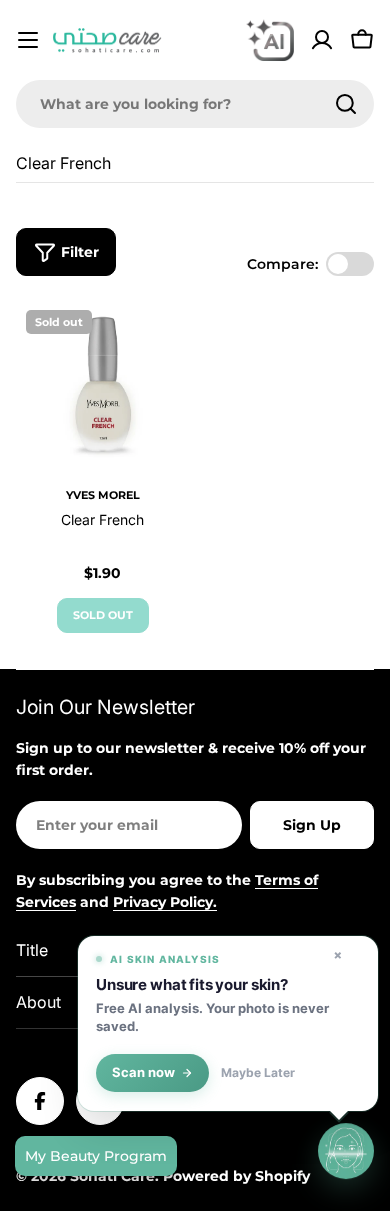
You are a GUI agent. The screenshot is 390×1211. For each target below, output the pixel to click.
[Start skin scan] (346, 1151)
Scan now (143, 1072)
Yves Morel (103, 495)
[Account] (322, 40)
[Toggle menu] (28, 40)
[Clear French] (102, 386)
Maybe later (258, 1073)
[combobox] (195, 104)
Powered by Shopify (236, 1176)
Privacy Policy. (165, 902)
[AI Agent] (270, 40)
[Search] (346, 104)
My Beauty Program (96, 1156)
